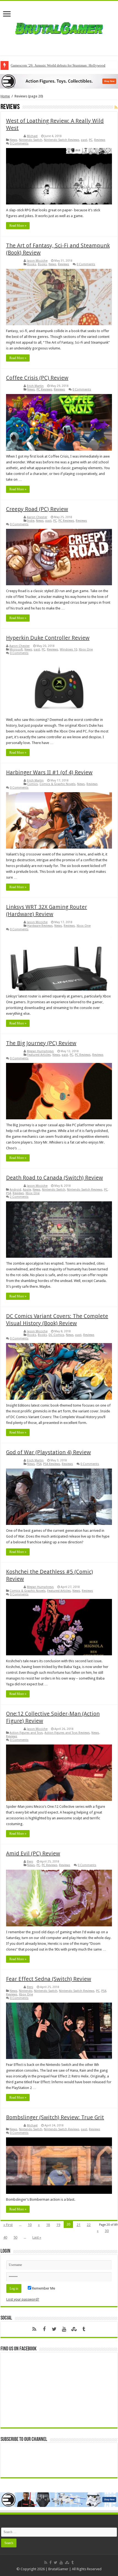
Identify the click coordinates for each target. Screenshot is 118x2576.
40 (5, 2237)
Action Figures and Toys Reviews (67, 1733)
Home (5, 96)
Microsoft (16, 650)
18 (48, 2225)
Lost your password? (23, 2299)
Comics (33, 784)
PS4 (9, 1193)
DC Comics (56, 1335)
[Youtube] (64, 2329)
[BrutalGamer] (59, 27)
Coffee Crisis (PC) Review (37, 378)
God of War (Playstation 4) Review (48, 1452)
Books (32, 264)
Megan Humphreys (40, 1051)
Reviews (100, 140)
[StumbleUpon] (74, 2329)
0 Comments (19, 143)
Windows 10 (68, 650)
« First (8, 2225)
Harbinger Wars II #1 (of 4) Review (49, 772)
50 (15, 2237)
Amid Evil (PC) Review (33, 1853)
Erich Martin (35, 386)
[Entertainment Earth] (59, 81)
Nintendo (26, 1991)
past (84, 140)
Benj (30, 1862)
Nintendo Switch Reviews (62, 140)
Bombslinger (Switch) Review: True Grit (55, 2117)
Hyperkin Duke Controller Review (48, 638)
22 (89, 2225)
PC (91, 140)
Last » (37, 2237)
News (13, 140)
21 (78, 2225)
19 (58, 2225)
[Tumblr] (84, 2329)
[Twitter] (54, 2329)
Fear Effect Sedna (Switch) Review (49, 1979)
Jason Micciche (37, 261)
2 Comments (19, 1197)
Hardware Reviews (40, 926)
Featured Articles (39, 1055)
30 (107, 2231)
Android (15, 1190)
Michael (32, 136)
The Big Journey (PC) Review (41, 1043)
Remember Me (43, 2288)
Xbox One (86, 650)
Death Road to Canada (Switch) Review (54, 1178)
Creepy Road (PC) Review (37, 509)
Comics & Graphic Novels (57, 784)
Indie (31, 521)
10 (30, 2225)
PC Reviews (44, 389)
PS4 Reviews (52, 1464)
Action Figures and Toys (26, 1733)
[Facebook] (44, 2329)
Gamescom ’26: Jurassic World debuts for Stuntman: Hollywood (58, 65)
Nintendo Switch (31, 140)
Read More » (18, 226)
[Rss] (34, 2329)
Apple (27, 1190)
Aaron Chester (37, 517)
